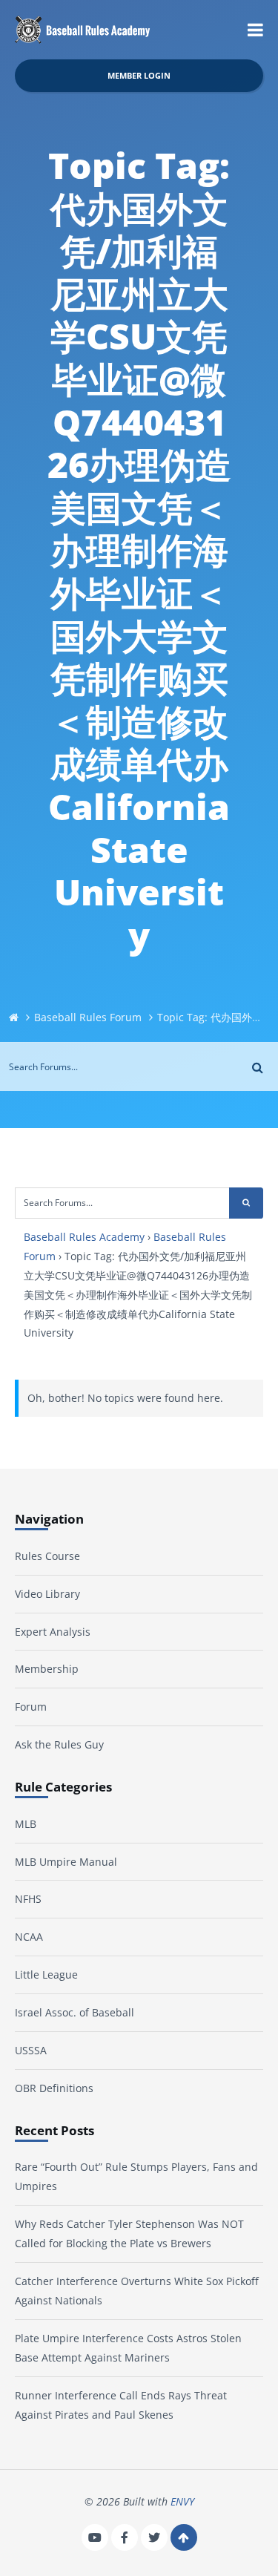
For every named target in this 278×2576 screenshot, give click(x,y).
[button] (255, 30)
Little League (46, 1974)
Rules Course (47, 1556)
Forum (31, 1707)
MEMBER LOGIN (139, 75)
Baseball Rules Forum (88, 1017)
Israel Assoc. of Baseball (75, 2012)
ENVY (182, 2501)
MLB (26, 1824)
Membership (47, 1669)
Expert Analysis (53, 1632)
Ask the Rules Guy (59, 1744)
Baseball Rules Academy (84, 1237)
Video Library (47, 1594)
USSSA (31, 2050)
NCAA (29, 1937)
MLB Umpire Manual (66, 1862)
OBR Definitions (54, 2088)
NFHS (28, 1899)
